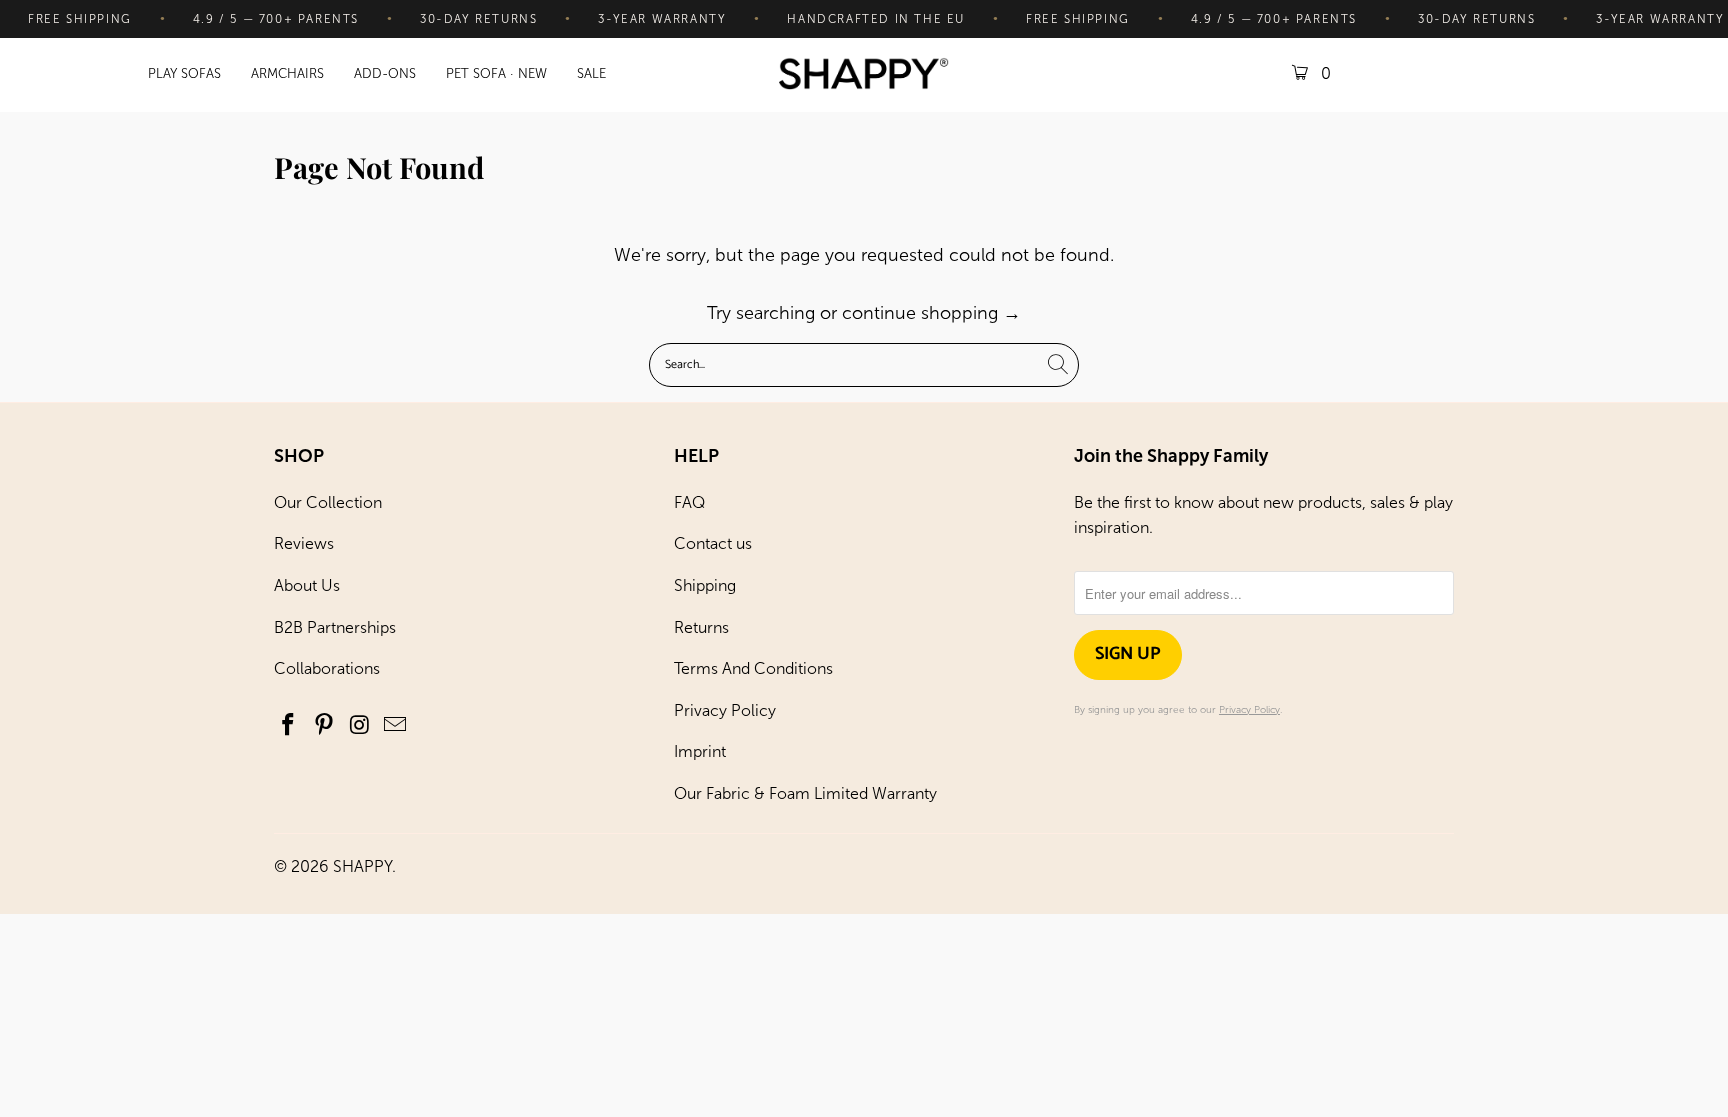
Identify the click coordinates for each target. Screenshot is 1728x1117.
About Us (307, 585)
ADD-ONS (385, 73)
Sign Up (1128, 654)
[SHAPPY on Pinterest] (325, 726)
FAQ (689, 502)
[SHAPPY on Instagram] (360, 726)
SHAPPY (362, 866)
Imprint (700, 751)
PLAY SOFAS (184, 73)
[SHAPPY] (864, 75)
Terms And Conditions (753, 668)
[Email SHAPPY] (396, 726)
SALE (591, 73)
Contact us (713, 543)
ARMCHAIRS (287, 73)
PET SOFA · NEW (496, 73)
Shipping (705, 585)
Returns (701, 627)
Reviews (304, 543)
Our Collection (328, 502)
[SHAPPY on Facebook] (289, 726)
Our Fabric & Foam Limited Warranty (805, 793)
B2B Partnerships (335, 627)
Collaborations (327, 668)
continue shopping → (931, 313)
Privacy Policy (725, 710)
